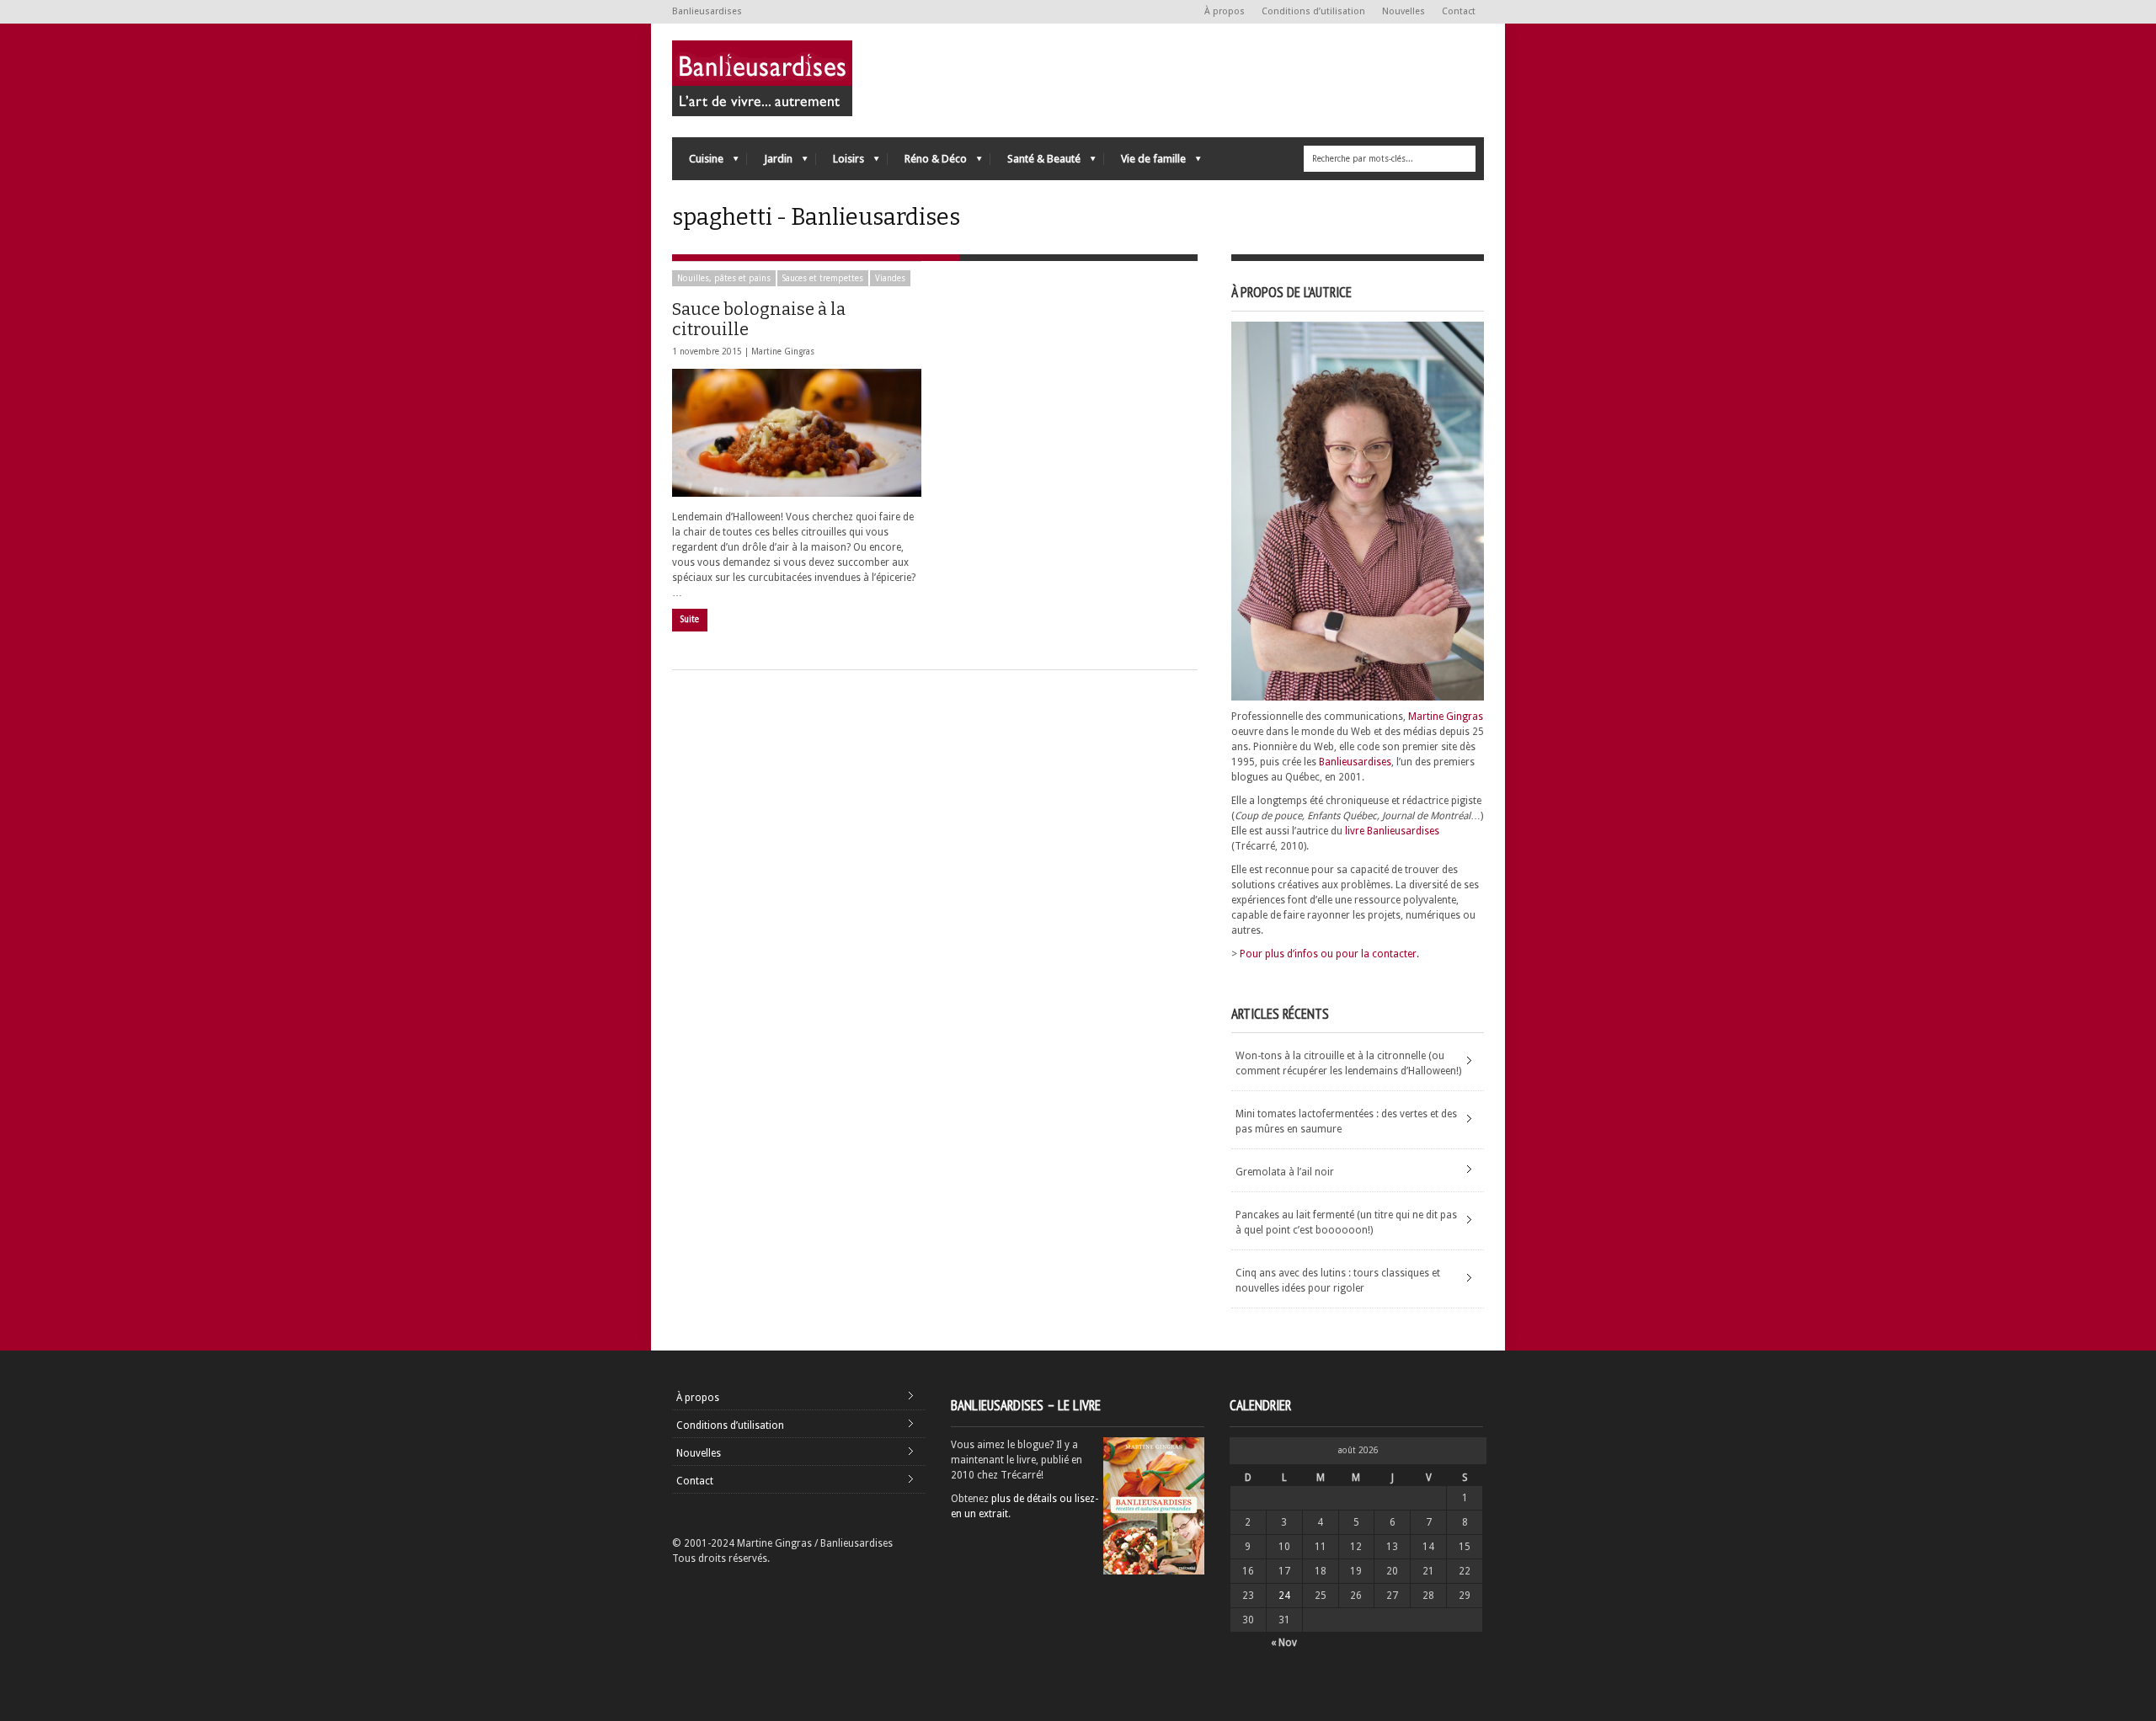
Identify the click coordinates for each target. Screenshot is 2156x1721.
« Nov (1284, 1643)
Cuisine (698, 163)
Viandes (890, 278)
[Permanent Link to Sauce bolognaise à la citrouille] (797, 433)
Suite (690, 619)
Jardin (770, 163)
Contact (1459, 11)
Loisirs (840, 163)
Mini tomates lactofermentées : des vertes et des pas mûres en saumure (1346, 1122)
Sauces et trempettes (823, 278)
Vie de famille (1145, 163)
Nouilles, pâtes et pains (724, 278)
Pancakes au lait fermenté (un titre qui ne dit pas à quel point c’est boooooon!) (1346, 1223)
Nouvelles (1404, 11)
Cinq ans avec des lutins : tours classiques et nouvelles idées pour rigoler (1338, 1281)
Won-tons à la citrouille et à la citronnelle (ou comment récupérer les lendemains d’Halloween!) (1348, 1063)
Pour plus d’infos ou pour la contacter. (1329, 954)
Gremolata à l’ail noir (1285, 1172)
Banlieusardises (1355, 762)
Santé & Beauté (1035, 163)
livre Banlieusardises (1392, 831)
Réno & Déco (927, 163)
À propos (1225, 11)
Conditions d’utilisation (1313, 11)
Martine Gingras (783, 352)
